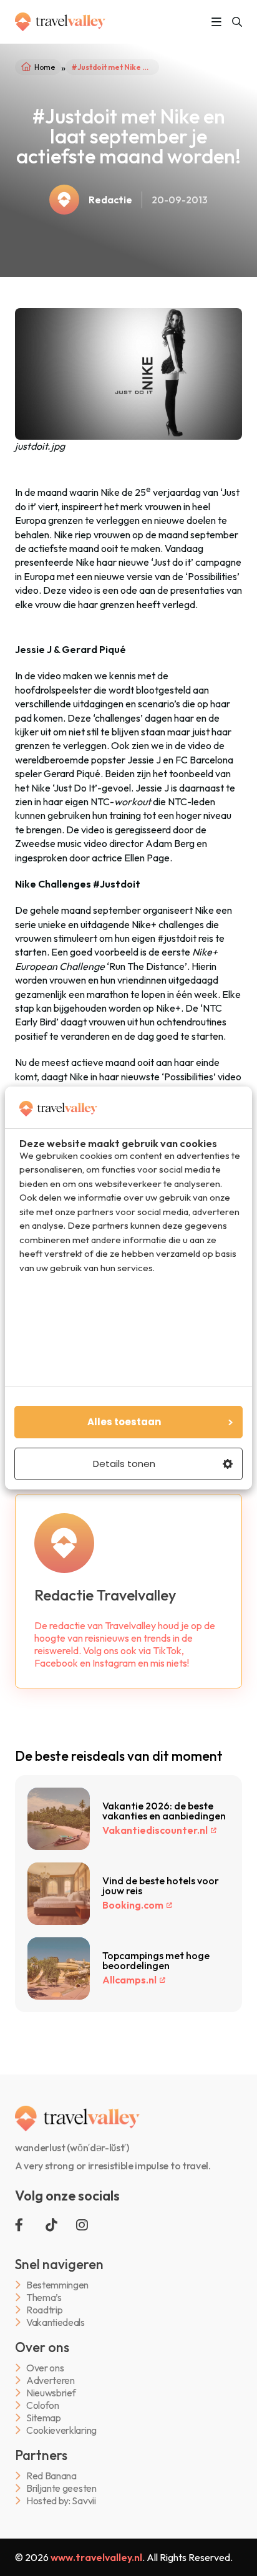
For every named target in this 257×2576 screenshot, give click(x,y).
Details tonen (124, 1464)
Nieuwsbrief (51, 2393)
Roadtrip (44, 2310)
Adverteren (51, 2380)
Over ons (45, 2368)
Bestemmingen (57, 2285)
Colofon (43, 2405)
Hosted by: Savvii (61, 2501)
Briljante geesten (61, 2488)
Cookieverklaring (61, 2430)
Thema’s (44, 2298)
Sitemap (44, 2418)
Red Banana (51, 2476)
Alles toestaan (124, 1422)
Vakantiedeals (56, 2322)
